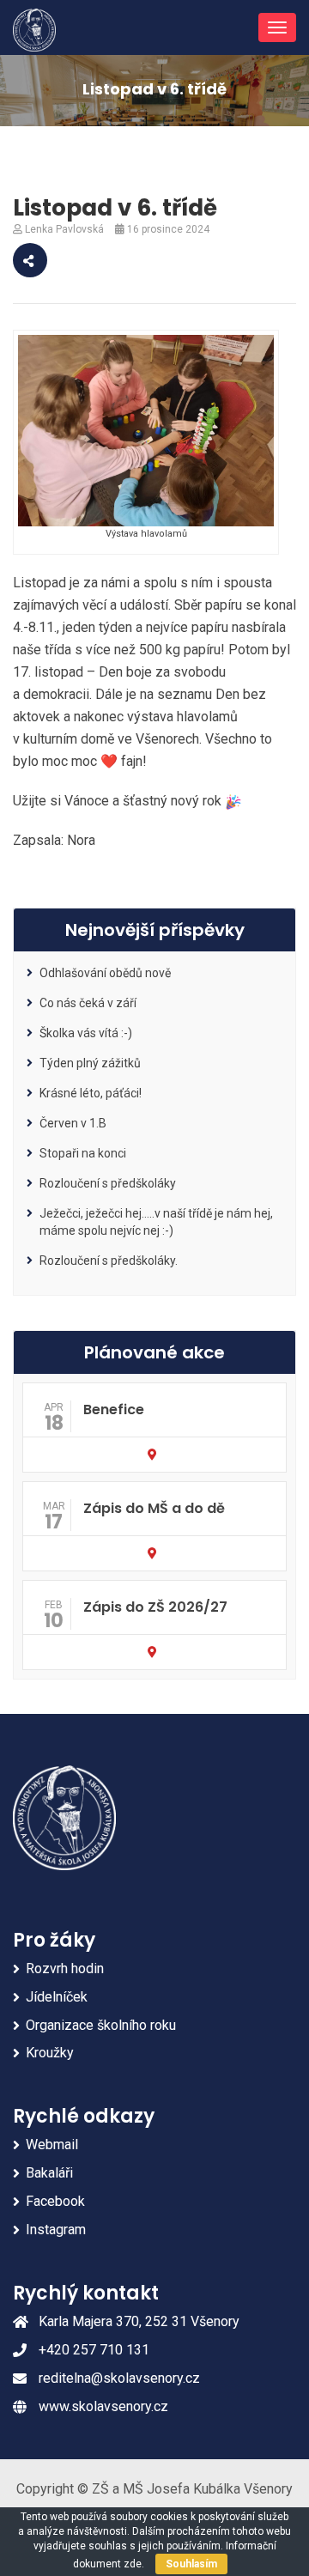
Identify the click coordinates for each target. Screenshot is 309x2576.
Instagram (56, 2230)
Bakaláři (49, 2173)
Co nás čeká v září (88, 1003)
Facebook (55, 2201)
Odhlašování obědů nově (105, 973)
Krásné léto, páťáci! (91, 1093)
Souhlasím (191, 2564)
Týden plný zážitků (90, 1063)
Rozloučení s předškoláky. (109, 1261)
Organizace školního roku (101, 2025)
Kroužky (50, 2053)
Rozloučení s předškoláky (108, 1183)
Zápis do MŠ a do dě (154, 1508)
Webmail (52, 2145)
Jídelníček (57, 1997)
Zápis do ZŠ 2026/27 (155, 1607)
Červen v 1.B (73, 1123)
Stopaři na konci (83, 1153)
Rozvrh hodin (65, 1968)
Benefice (114, 1410)
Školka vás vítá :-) (86, 1033)
